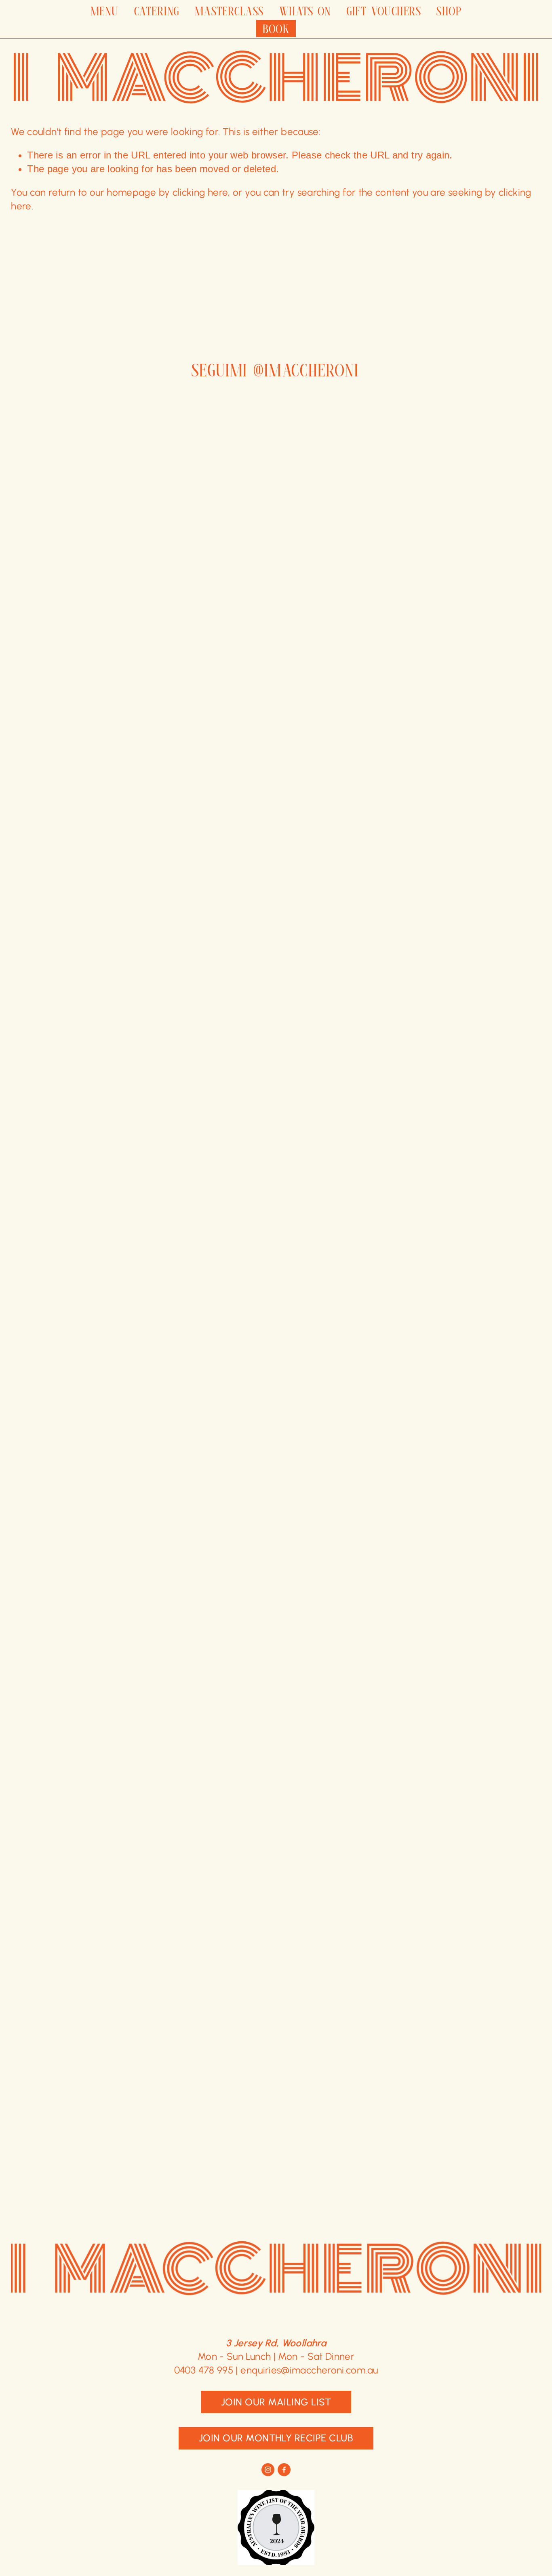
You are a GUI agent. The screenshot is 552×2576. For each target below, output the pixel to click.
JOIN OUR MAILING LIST (276, 2402)
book (276, 28)
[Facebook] (284, 2470)
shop (449, 11)
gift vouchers (384, 11)
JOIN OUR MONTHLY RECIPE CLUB (276, 2438)
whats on (305, 11)
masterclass (229, 11)
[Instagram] (268, 2470)
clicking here (200, 192)
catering (157, 11)
